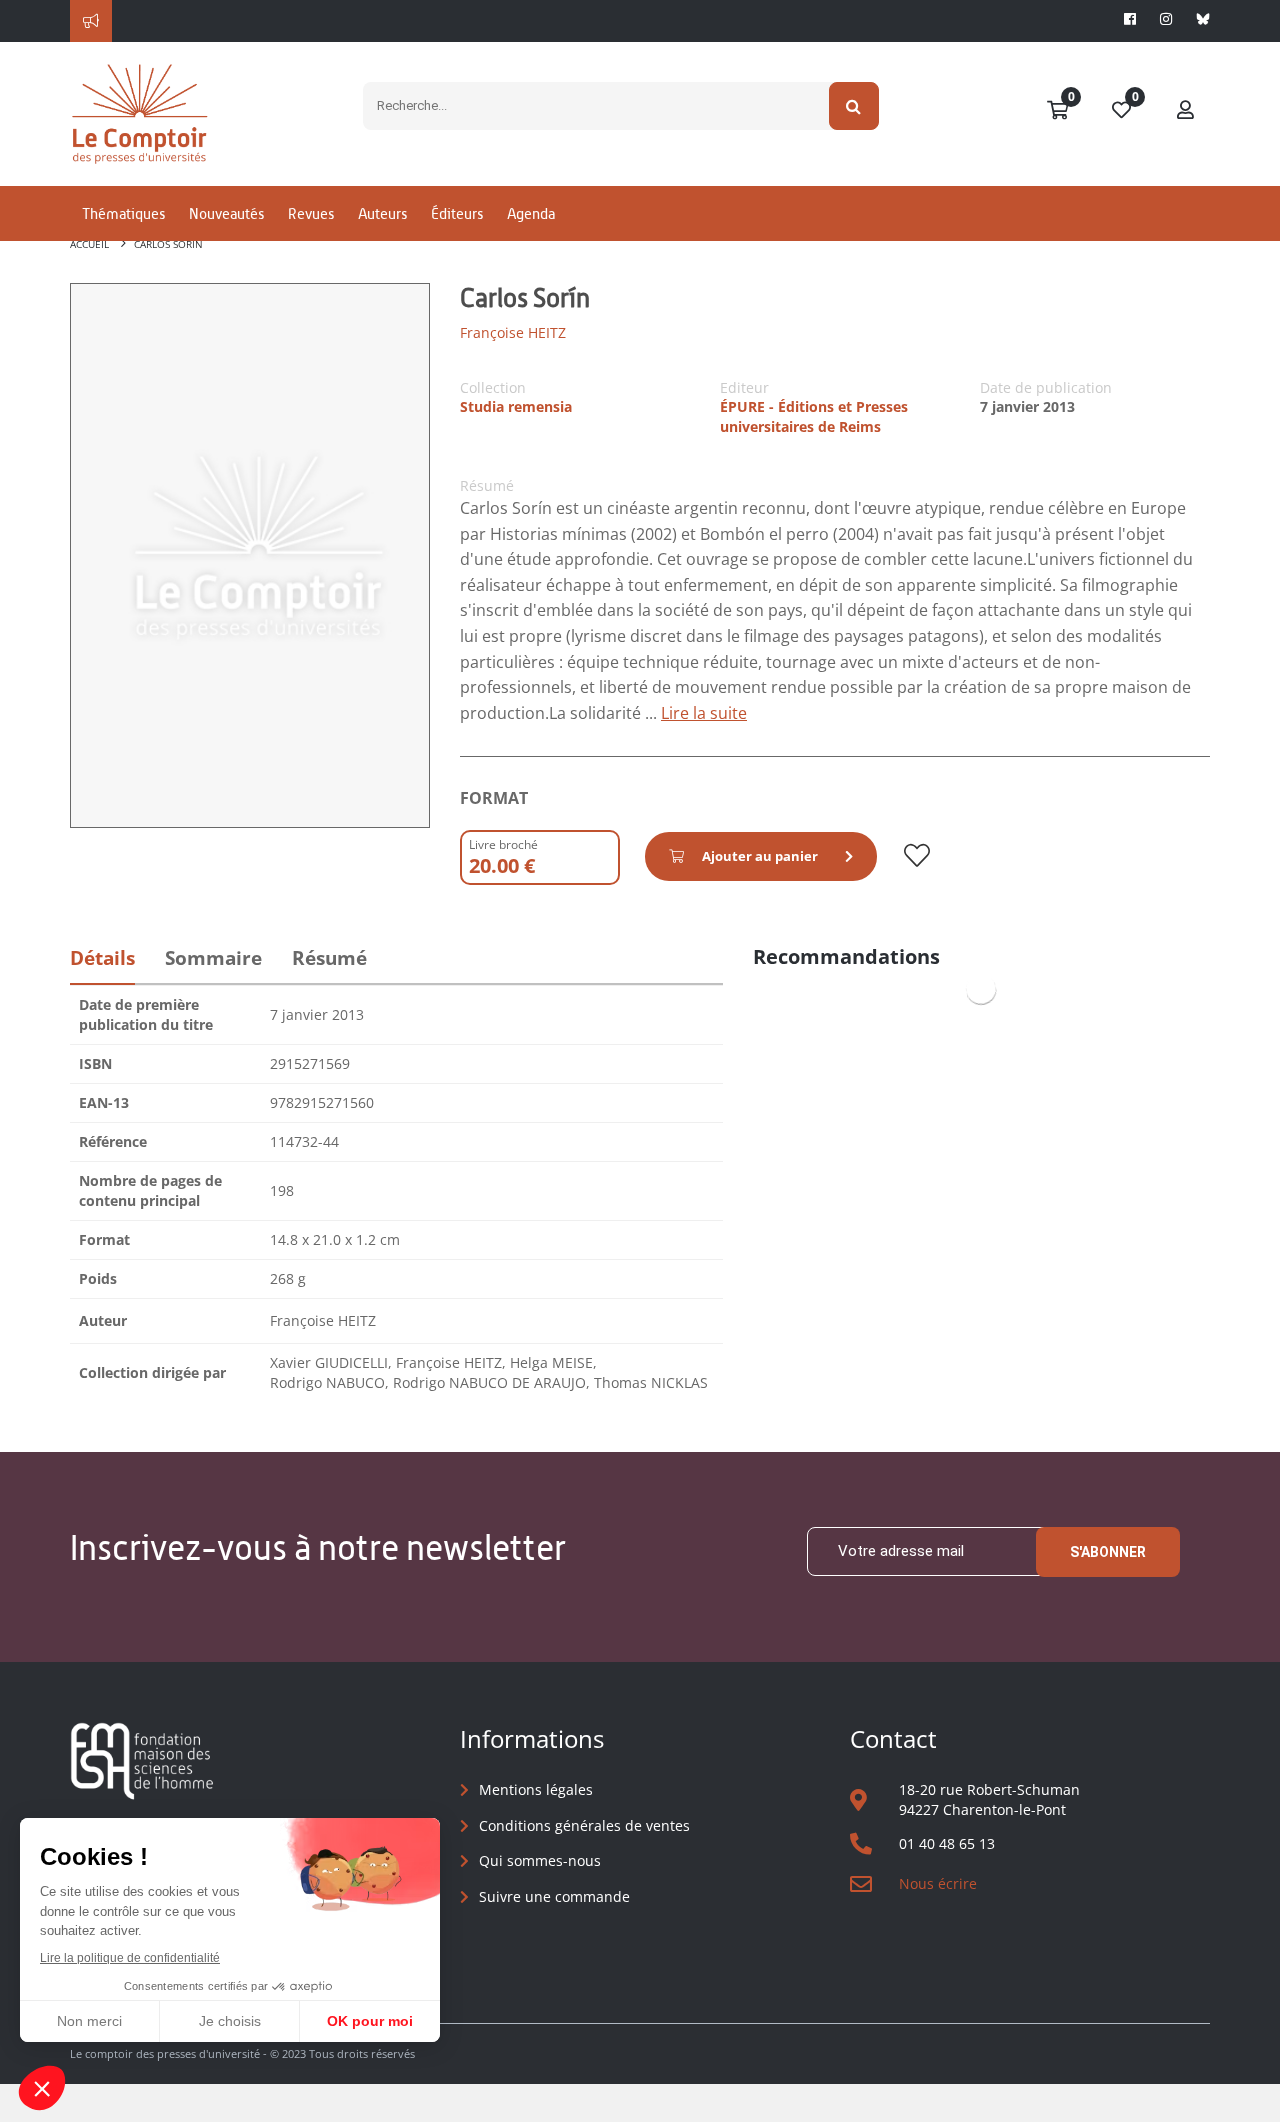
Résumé (329, 958)
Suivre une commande (554, 1896)
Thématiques (123, 213)
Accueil (89, 244)
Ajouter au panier (760, 856)
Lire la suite (704, 713)
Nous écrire (938, 1883)
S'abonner (1108, 1552)
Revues (311, 213)
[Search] (854, 106)
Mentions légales (536, 1789)
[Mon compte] (1186, 111)
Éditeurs (457, 213)
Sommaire (213, 958)
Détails (102, 958)
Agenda (531, 213)
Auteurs (382, 213)
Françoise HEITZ (513, 332)
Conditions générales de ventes (584, 1825)
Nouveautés (226, 213)
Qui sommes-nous (540, 1860)
